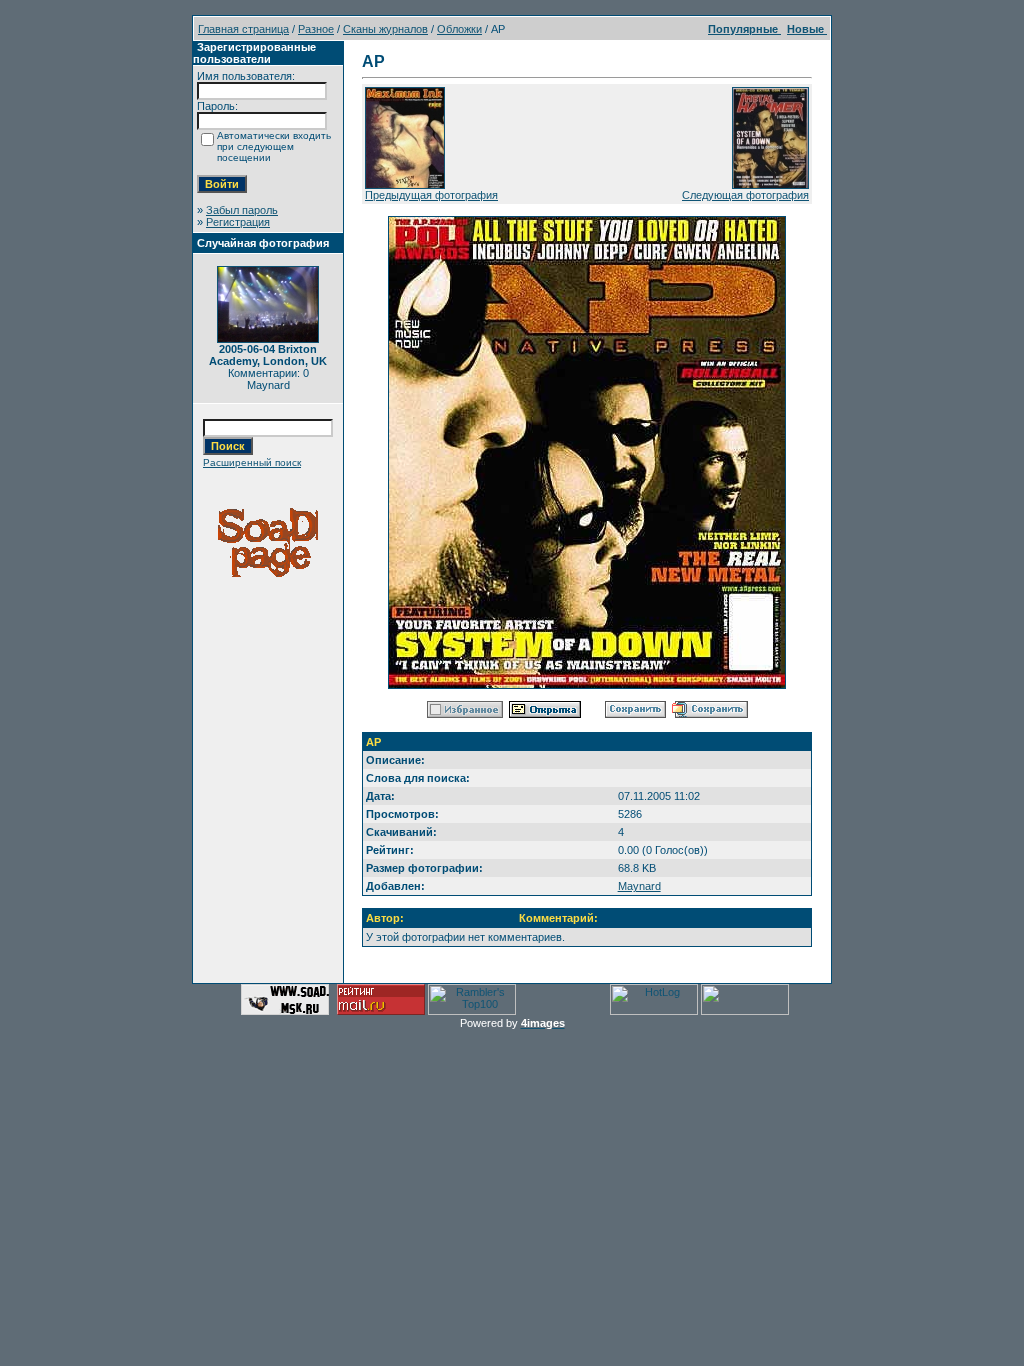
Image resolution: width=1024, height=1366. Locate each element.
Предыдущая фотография (431, 195)
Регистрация (238, 222)
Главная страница (243, 29)
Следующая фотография (745, 195)
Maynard (639, 886)
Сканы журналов (385, 29)
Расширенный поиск (252, 462)
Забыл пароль (242, 210)
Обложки (459, 29)
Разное (316, 29)
